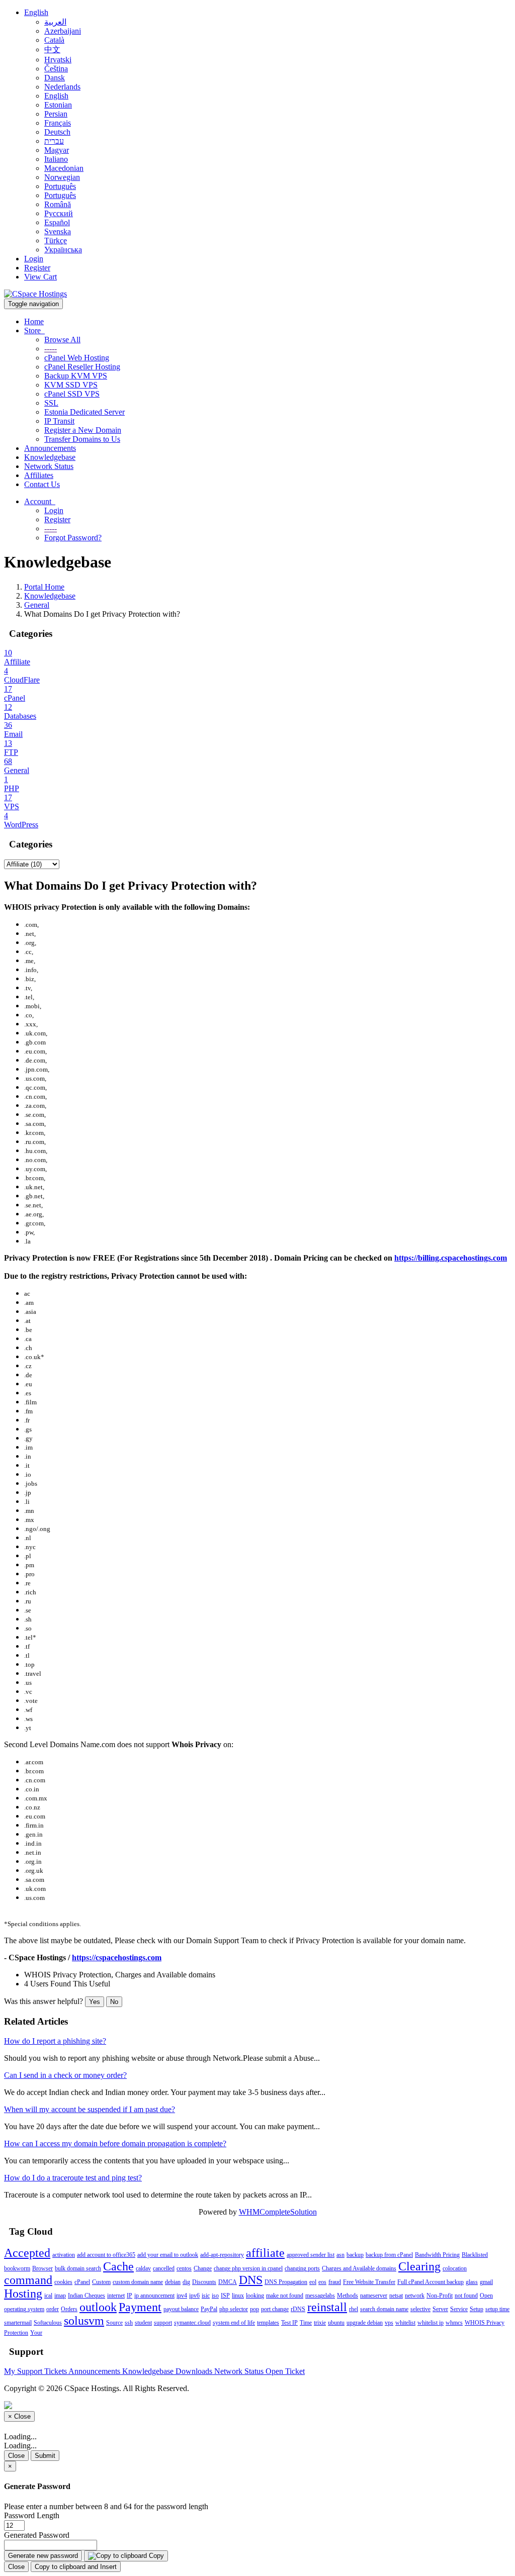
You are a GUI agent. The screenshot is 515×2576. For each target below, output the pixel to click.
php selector (234, 2309)
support (163, 2323)
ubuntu (336, 2323)
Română (58, 204)
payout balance (181, 2309)
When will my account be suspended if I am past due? (90, 2109)
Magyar (57, 150)
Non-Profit (440, 2296)
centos (184, 2268)
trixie (320, 2323)
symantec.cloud (192, 2323)
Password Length (32, 2515)
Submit (45, 2456)
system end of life (234, 2323)
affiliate (265, 2253)
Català (54, 40)
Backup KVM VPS (76, 376)
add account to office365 (106, 2255)
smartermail (18, 2323)
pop (254, 2309)
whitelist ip (431, 2323)
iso (215, 2296)
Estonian (58, 105)
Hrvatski (58, 60)
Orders (69, 2309)
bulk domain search (78, 2268)
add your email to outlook (168, 2255)
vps (389, 2323)
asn (340, 2255)
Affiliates (39, 475)
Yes (95, 2002)
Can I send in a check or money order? (65, 2075)
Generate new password (43, 2556)
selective (420, 2309)
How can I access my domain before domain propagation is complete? (115, 2143)
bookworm (17, 2268)
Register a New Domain (83, 430)
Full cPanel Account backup (431, 2282)
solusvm (84, 2321)
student (143, 2323)
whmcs (454, 2323)
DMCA (228, 2282)
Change (203, 2268)
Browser (42, 2268)
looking (255, 2296)
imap (60, 2296)
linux (238, 2296)
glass (472, 2282)
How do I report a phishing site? (55, 2041)
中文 (52, 50)
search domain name (384, 2309)
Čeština (56, 69)
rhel (354, 2309)
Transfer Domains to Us (82, 439)
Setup (477, 2309)
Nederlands (62, 87)
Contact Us (42, 484)
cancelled (164, 2268)
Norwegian (62, 177)
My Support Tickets (36, 2371)
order (53, 2309)
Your (36, 2333)
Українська (63, 250)
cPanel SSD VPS (72, 394)
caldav (143, 2268)
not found (466, 2296)
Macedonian (64, 168)
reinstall (327, 2307)
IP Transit (59, 421)
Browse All (62, 340)
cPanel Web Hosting (77, 358)
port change (275, 2309)
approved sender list (311, 2255)
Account (40, 501)
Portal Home (44, 587)
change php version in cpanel (248, 2268)
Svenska (58, 231)
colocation (455, 2268)
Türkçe (56, 241)
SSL (51, 403)
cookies (63, 2282)
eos (322, 2282)
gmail (486, 2282)
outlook (98, 2307)
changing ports (302, 2268)
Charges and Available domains (359, 2268)
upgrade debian (365, 2323)
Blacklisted (475, 2255)
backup (355, 2255)
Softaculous (48, 2323)
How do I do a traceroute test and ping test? (73, 2178)
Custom (101, 2282)
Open (486, 2296)
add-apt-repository (222, 2255)
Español (57, 222)
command (28, 2280)
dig (186, 2282)
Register (37, 268)
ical (48, 2296)
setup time (497, 2309)
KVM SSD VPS (71, 385)
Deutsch (57, 132)
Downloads (195, 2371)
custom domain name (138, 2282)
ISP (225, 2296)
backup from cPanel (389, 2255)
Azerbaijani (63, 31)
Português (60, 186)
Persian (56, 114)
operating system (24, 2309)
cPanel (82, 2282)
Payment (140, 2307)
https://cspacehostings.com (117, 1958)
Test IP (289, 2323)
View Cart (40, 277)
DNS (251, 2280)
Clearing (419, 2266)
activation (64, 2255)
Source (114, 2323)
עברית (54, 141)
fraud (335, 2282)
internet (116, 2296)
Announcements (50, 448)
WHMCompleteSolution (278, 2212)
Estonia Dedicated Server (84, 412)
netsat (396, 2296)
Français (58, 123)
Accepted (27, 2253)
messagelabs (320, 2296)
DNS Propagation (286, 2282)
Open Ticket (285, 2371)
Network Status (49, 466)
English (36, 12)
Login (34, 259)
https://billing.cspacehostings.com (451, 1258)
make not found (285, 2296)
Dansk (55, 78)
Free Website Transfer (369, 2282)
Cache (118, 2266)
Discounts (204, 2282)
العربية (55, 22)
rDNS (298, 2309)
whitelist (405, 2323)
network (415, 2296)
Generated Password (37, 2535)
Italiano (56, 159)
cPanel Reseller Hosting (82, 367)
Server (440, 2309)
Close (16, 2456)
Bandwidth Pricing (437, 2255)
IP (130, 2296)
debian (173, 2282)
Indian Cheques (87, 2296)
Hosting (23, 2294)
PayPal (209, 2309)
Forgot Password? (73, 538)
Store (34, 330)
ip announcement (154, 2296)
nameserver (374, 2296)
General (37, 605)
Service (459, 2309)
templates (268, 2323)
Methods (348, 2296)
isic (206, 2296)
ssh (129, 2323)
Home (34, 321)
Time (306, 2323)
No (114, 2002)
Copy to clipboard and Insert (76, 2567)
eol (313, 2282)
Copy (155, 2556)
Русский (59, 213)
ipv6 (194, 2296)
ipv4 (182, 2296)
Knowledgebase (50, 457)
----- (51, 349)
